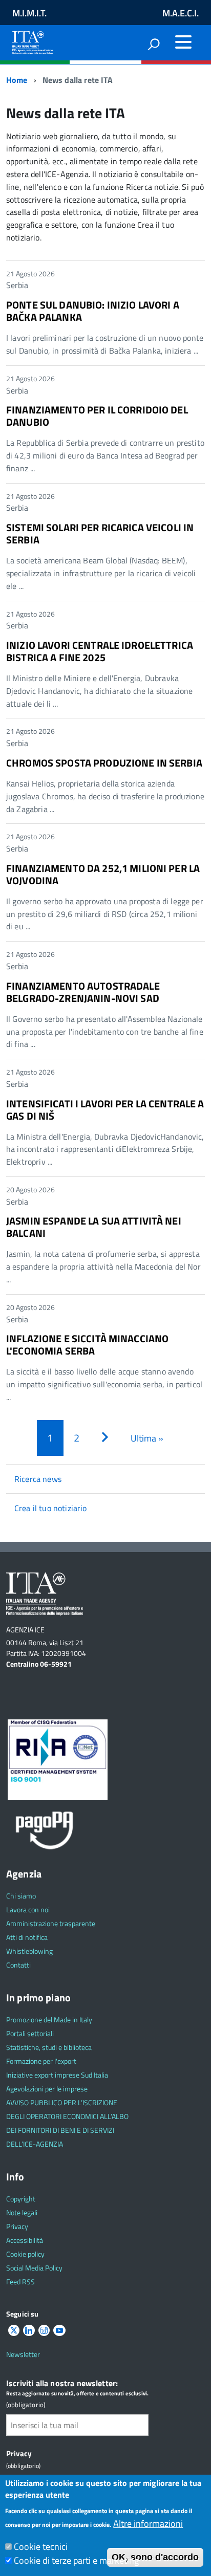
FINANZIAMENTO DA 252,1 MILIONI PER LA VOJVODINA (103, 874)
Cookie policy (25, 2254)
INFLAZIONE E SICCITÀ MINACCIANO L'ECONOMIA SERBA (87, 1345)
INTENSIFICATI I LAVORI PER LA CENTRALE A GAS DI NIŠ (105, 1110)
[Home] (33, 41)
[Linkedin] (29, 2331)
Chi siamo (21, 1896)
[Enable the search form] (154, 44)
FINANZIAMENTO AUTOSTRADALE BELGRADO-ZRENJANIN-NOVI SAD (83, 992)
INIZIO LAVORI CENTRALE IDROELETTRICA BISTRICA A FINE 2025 (100, 651)
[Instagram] (44, 2331)
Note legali (22, 2212)
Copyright (21, 2199)
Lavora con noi (28, 1909)
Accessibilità (25, 2240)
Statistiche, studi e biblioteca (49, 2047)
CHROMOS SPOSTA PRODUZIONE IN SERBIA (104, 763)
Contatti (18, 1965)
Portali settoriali (30, 2033)
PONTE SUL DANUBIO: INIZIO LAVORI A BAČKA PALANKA (93, 311)
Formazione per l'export (41, 2061)
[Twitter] (14, 2331)
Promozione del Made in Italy (49, 2020)
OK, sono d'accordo (155, 2557)
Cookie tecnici (41, 2547)
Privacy (17, 2226)
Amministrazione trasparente (51, 1923)
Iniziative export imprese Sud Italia (57, 2075)
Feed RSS (20, 2282)
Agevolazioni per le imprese (47, 2089)
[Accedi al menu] (183, 42)
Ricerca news (38, 1479)
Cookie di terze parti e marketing (76, 2560)
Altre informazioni (148, 2524)
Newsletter (23, 2354)
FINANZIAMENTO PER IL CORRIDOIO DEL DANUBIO (97, 416)
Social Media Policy (34, 2268)
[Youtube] (59, 2331)
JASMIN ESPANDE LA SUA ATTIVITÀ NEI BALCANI (94, 1227)
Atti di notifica (27, 1937)
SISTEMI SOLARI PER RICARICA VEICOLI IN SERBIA (100, 533)
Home (17, 80)
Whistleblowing (29, 1951)
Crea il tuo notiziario (51, 1508)
